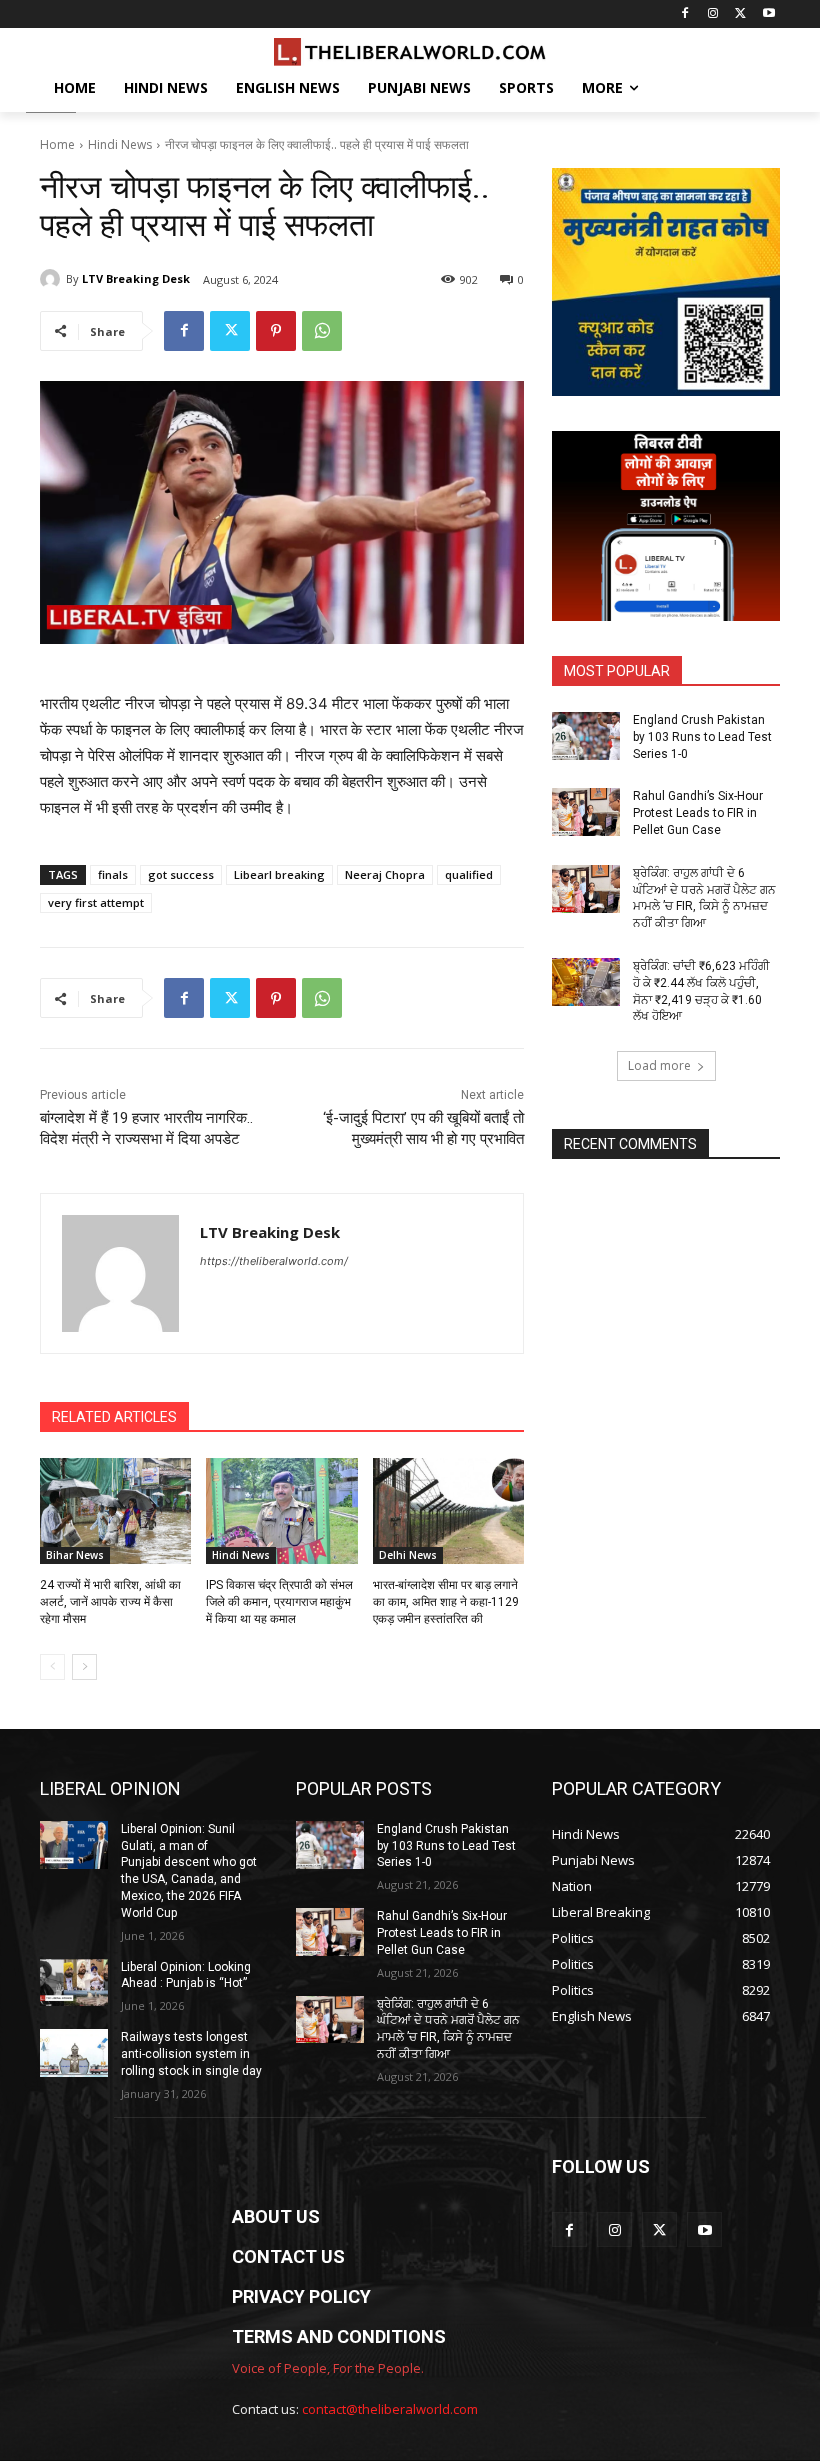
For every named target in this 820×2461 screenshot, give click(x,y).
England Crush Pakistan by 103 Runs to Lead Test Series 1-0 (702, 737)
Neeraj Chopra (385, 874)
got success (181, 874)
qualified (469, 874)
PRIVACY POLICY (301, 2296)
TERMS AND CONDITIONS (339, 2336)
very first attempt (96, 902)
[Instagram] (713, 14)
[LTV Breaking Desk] (53, 279)
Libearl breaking (279, 874)
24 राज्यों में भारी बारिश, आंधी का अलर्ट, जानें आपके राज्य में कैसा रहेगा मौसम (110, 1602)
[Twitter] (740, 14)
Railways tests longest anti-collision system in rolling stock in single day (191, 2054)
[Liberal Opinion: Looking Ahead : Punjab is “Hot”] (74, 1983)
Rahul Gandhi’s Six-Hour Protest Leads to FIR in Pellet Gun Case (698, 813)
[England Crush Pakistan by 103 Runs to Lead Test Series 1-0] (586, 736)
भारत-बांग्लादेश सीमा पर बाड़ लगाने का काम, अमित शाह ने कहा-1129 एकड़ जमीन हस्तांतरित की (446, 1602)
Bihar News (75, 1555)
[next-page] (84, 1667)
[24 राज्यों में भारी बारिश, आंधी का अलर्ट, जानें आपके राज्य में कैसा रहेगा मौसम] (115, 1511)
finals (113, 874)
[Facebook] (685, 14)
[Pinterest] (276, 331)
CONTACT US (288, 2256)
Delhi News (408, 1555)
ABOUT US (276, 2216)
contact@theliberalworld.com (390, 2409)
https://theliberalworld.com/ (274, 1261)
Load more (659, 1065)
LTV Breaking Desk (136, 278)
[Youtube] (768, 14)
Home (57, 144)
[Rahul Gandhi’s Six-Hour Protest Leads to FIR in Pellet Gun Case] (586, 812)
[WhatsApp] (322, 331)
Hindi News (120, 144)
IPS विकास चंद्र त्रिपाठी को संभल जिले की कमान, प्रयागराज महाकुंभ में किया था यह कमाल (279, 1602)
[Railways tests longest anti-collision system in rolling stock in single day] (74, 2053)
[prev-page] (52, 1667)
